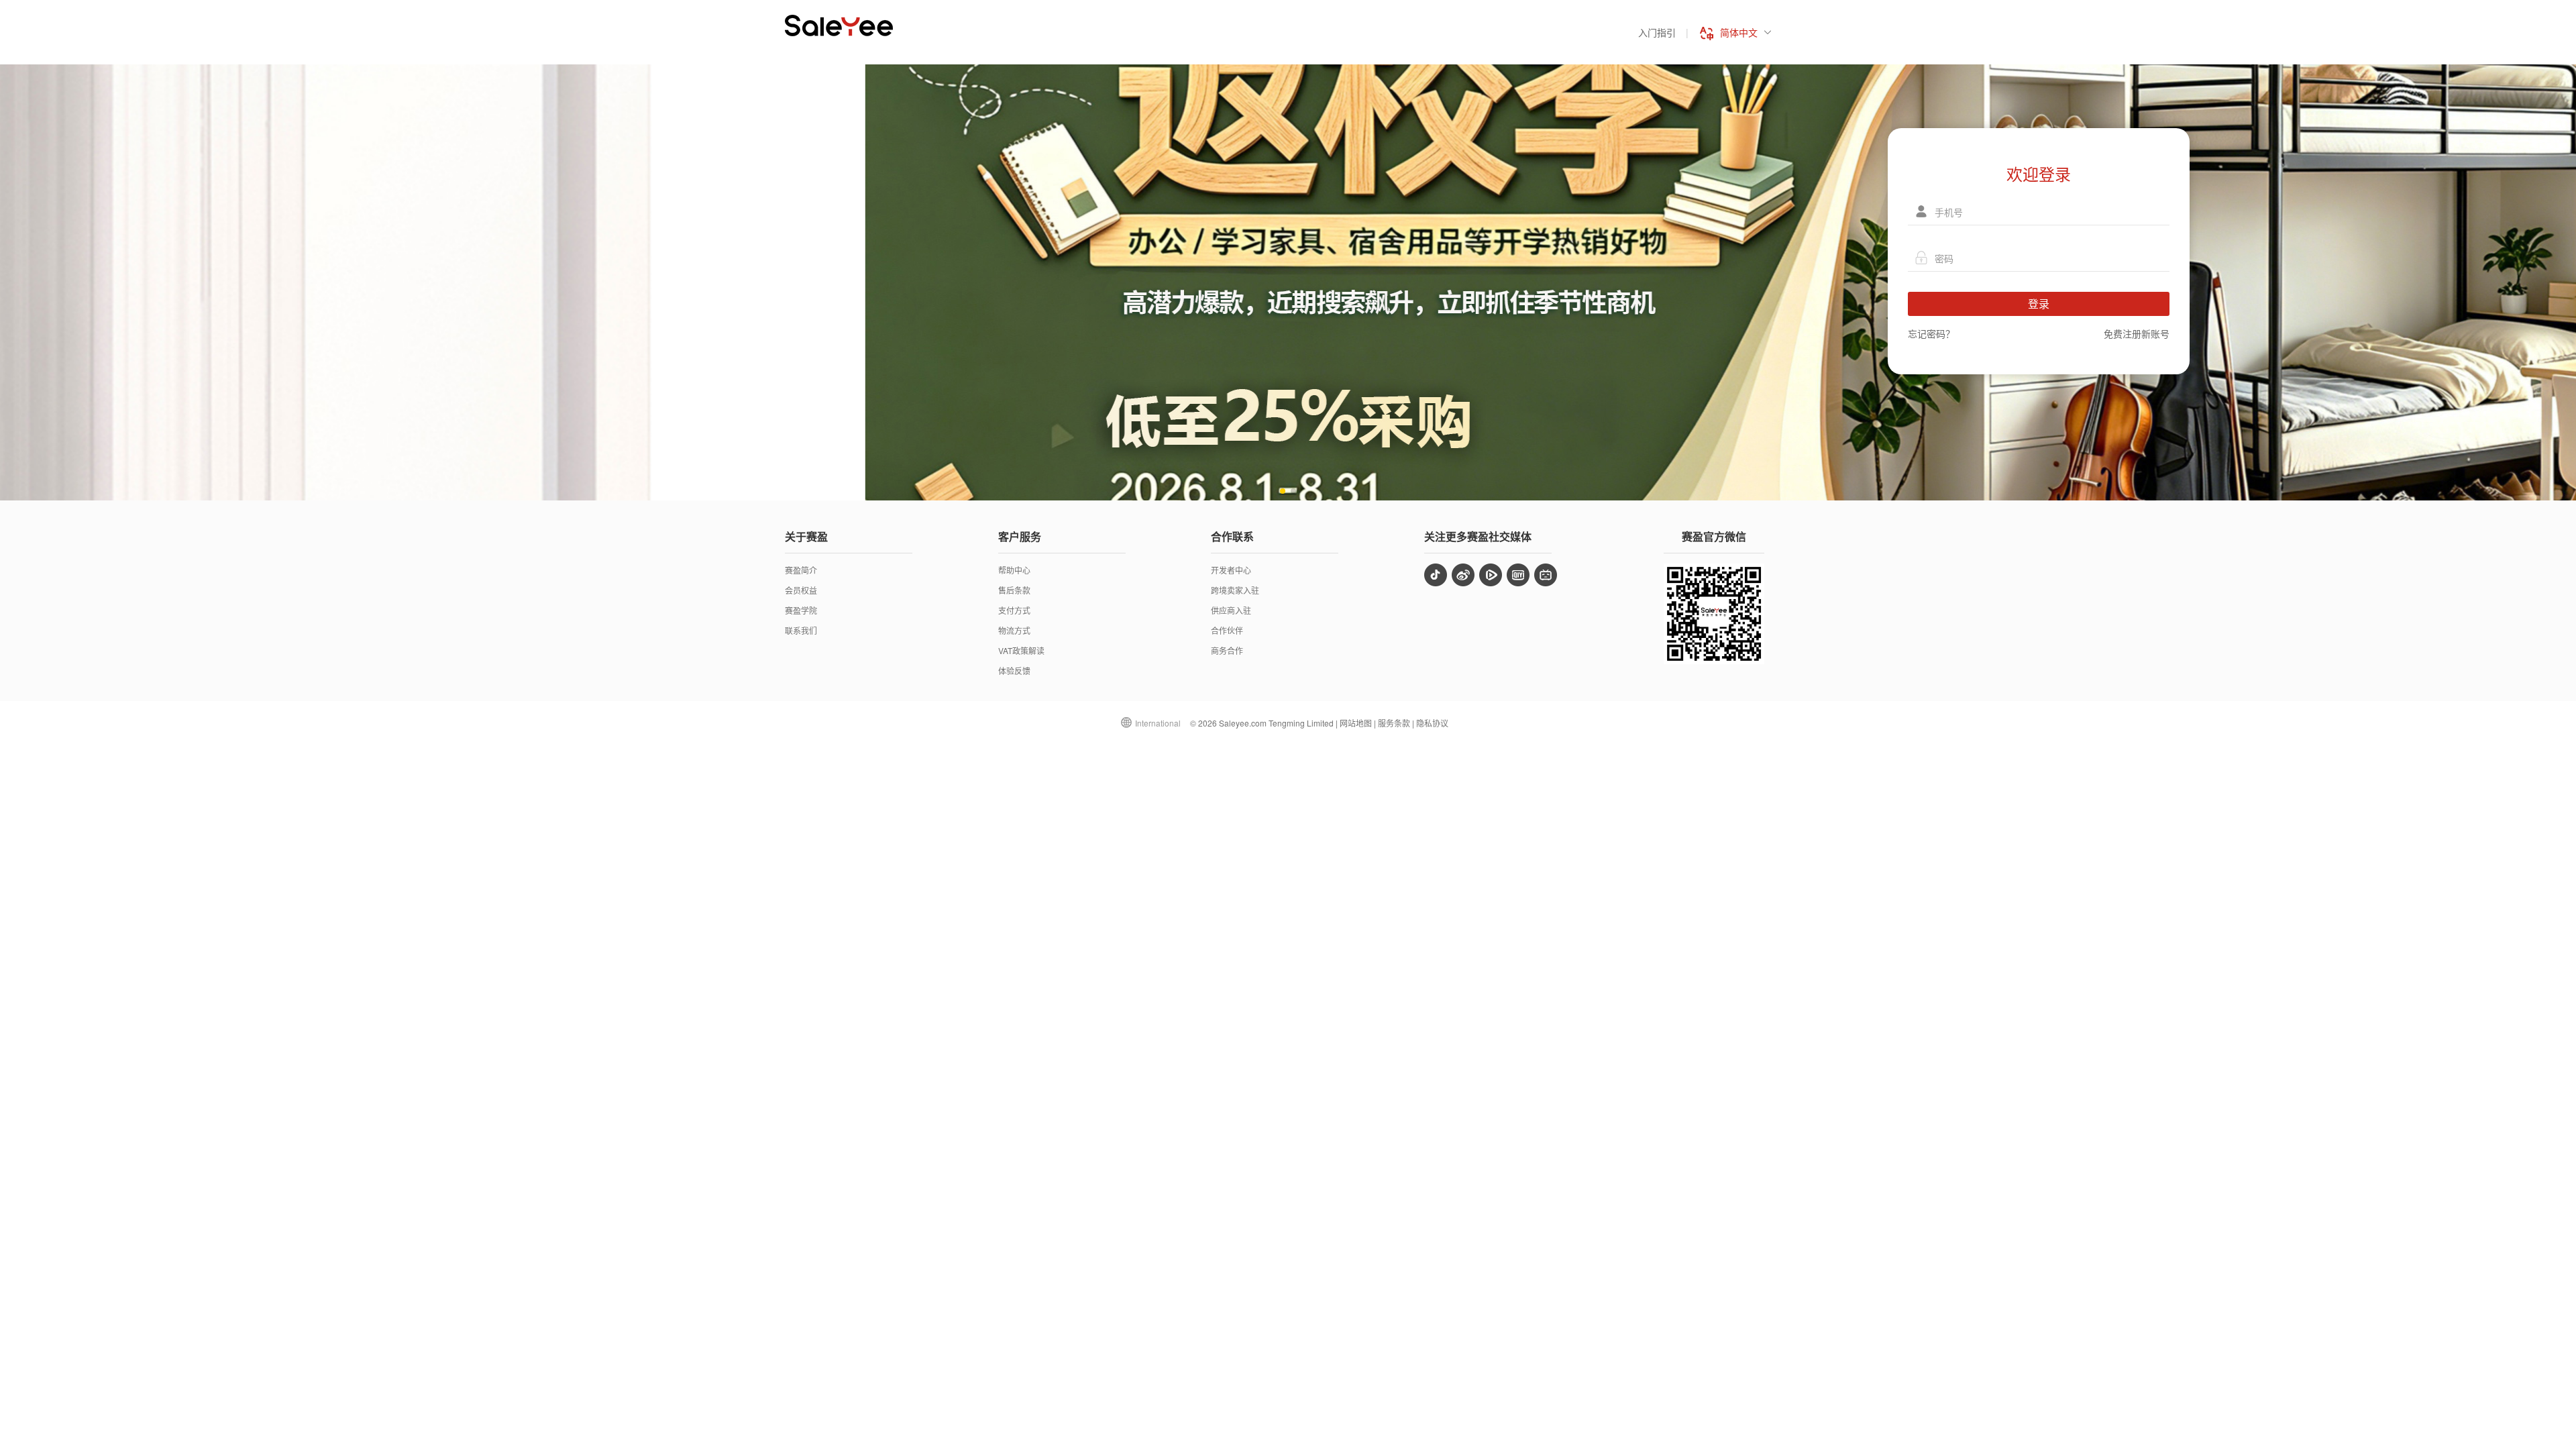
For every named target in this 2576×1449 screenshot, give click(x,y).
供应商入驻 (1231, 610)
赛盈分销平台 (839, 25)
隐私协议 (1432, 723)
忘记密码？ (1931, 333)
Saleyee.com (1243, 723)
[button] (1283, 491)
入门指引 (1657, 32)
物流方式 (1014, 630)
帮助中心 (1014, 570)
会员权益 (801, 590)
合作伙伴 (1227, 630)
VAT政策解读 (1021, 650)
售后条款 (1014, 590)
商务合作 (1227, 650)
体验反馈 (1014, 670)
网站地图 (1356, 723)
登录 (2039, 304)
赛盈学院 (801, 610)
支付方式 (1014, 610)
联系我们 (801, 630)
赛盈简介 (801, 570)
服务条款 (1394, 723)
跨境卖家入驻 (1235, 590)
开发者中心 (1231, 570)
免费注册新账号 (2137, 333)
